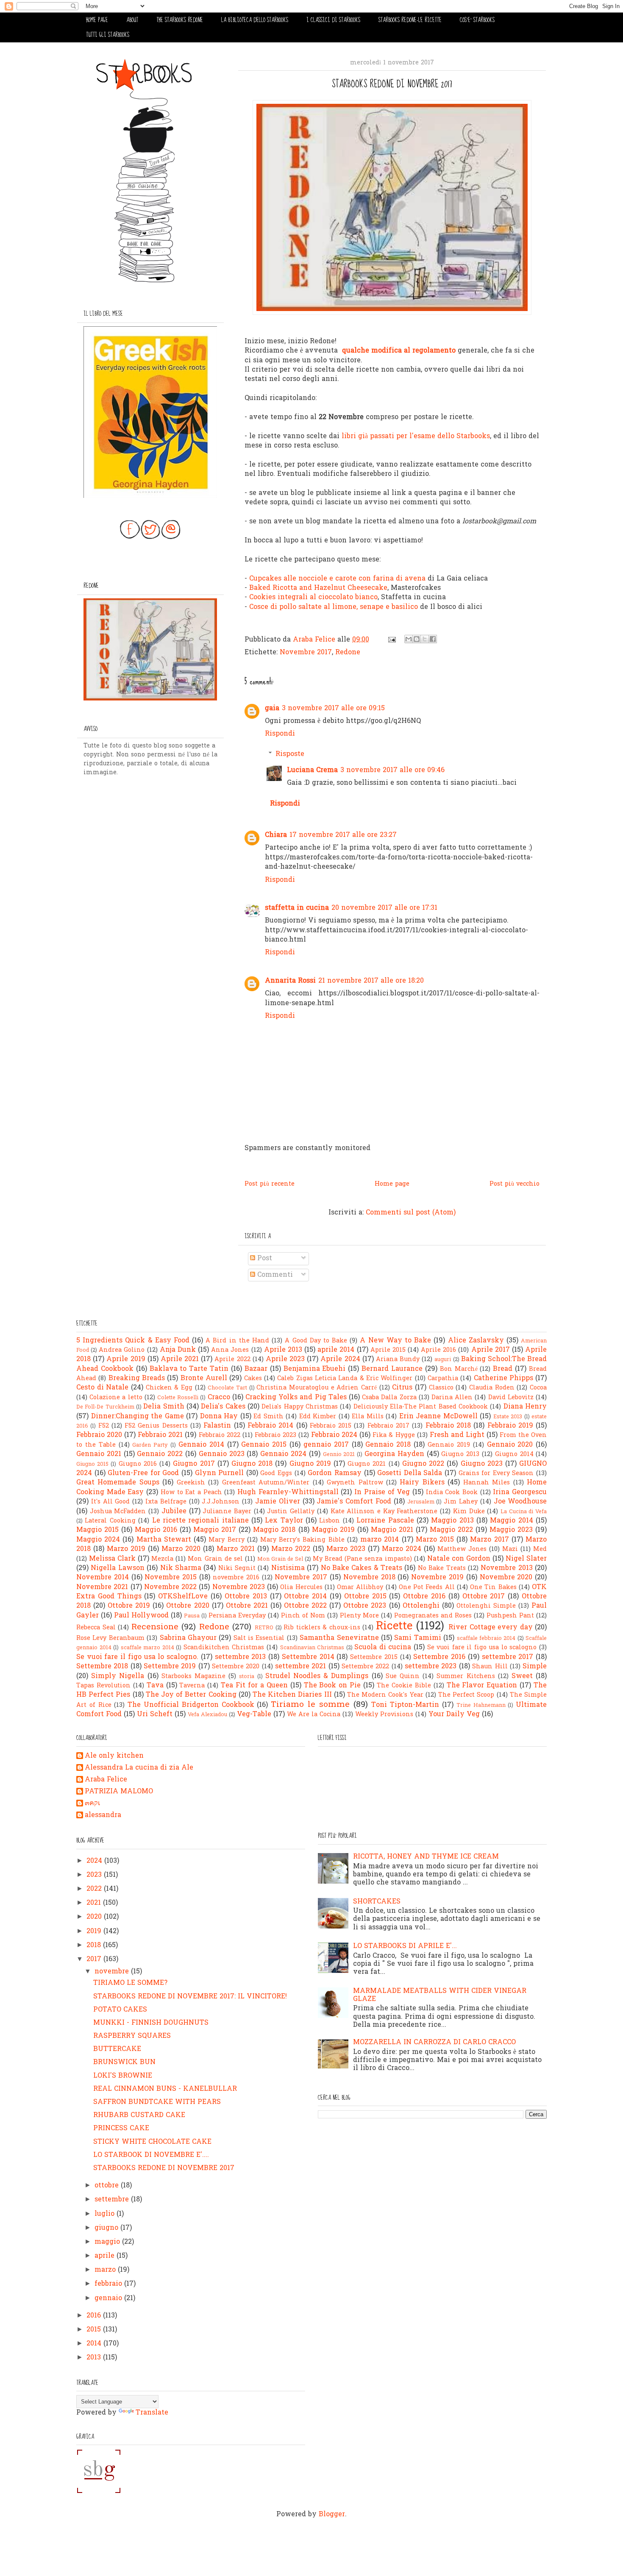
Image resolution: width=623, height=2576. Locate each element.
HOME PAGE (97, 20)
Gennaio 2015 (264, 1445)
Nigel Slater (526, 1559)
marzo (106, 2270)
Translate (152, 2413)
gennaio (109, 2298)
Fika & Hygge (394, 1435)
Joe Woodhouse (520, 1502)
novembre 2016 (236, 1578)
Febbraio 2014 (270, 1426)
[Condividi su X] (425, 639)
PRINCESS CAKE (121, 2129)
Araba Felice (106, 1780)
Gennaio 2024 (283, 1454)
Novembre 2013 (506, 1568)
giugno (107, 2228)
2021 (95, 1903)
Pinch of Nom (303, 1616)
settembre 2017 (508, 1657)
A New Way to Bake (395, 1341)
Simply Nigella (118, 1676)
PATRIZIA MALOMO (119, 1792)
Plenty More (359, 1616)
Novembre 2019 (437, 1578)
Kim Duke (469, 1512)
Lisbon (330, 1521)
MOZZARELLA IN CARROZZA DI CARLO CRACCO (434, 2042)
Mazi (510, 1549)
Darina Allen (452, 1398)
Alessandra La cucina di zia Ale (139, 1768)
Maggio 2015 (97, 1530)
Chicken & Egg (169, 1388)
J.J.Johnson (221, 1502)
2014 (95, 2344)
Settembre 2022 (365, 1667)
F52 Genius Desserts (156, 1426)
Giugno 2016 (138, 1464)
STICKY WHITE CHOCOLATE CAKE (152, 2142)
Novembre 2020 (506, 1578)
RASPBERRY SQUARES (132, 2036)
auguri (443, 1360)
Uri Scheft (155, 1715)
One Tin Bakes (493, 1588)
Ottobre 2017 (484, 1597)
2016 (95, 2316)
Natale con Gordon (459, 1559)
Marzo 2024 (402, 1549)
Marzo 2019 (126, 1549)
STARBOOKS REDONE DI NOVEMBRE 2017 (164, 2168)
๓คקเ (92, 1804)
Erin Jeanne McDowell (438, 1417)
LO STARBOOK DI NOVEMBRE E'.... (151, 2155)
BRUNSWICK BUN (124, 2062)
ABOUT (132, 20)
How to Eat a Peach (191, 1493)
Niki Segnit (237, 1569)
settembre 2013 (241, 1657)
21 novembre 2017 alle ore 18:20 (371, 981)
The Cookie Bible (404, 1686)
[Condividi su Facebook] (433, 639)
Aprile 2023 (285, 1359)
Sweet (522, 1676)
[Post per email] (391, 640)
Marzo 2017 (489, 1540)
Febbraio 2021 (160, 1435)
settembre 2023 (431, 1667)
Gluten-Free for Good (143, 1473)
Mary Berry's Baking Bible (302, 1540)
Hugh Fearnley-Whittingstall (288, 1492)
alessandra (103, 1816)
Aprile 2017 (491, 1350)
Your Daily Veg (454, 1715)
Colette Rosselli (178, 1398)
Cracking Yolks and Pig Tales (296, 1398)
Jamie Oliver (278, 1502)
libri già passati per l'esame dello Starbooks (416, 436)
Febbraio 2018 (448, 1426)
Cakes (253, 1379)
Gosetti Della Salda (410, 1473)
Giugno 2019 (310, 1464)
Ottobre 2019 (129, 1606)
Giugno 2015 (92, 1464)
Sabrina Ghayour (188, 1638)
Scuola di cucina (383, 1648)
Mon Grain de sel (215, 1559)
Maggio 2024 (98, 1540)
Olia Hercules (301, 1588)
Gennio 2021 (339, 1455)
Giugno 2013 (460, 1455)
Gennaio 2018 (388, 1445)
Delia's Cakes (223, 1407)
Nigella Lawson (117, 1568)
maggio (108, 2242)
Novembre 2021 (102, 1587)
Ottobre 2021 (247, 1606)
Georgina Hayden (394, 1454)
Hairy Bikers (422, 1483)
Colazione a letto (116, 1398)
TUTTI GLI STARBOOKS (108, 35)
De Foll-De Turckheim (105, 1407)
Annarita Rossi (290, 981)
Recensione (155, 1627)
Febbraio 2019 (510, 1426)
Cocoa (538, 1388)
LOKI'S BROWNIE (123, 2076)
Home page (392, 1184)
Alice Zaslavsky (476, 1341)
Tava (155, 1686)
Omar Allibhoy (360, 1588)
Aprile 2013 (283, 1350)
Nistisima (288, 1568)
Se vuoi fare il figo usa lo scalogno (482, 1648)
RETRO (264, 1628)
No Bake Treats (442, 1569)
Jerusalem (421, 1502)
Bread (503, 1369)
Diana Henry (525, 1407)
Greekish (191, 1483)
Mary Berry (226, 1540)
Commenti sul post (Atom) (411, 1213)
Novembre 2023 (239, 1587)
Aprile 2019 (126, 1359)
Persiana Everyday (237, 1616)
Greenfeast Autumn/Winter (266, 1483)
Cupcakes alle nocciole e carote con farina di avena (337, 579)
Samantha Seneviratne (339, 1638)
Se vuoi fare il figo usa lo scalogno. (137, 1657)
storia (247, 1677)
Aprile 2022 (232, 1360)
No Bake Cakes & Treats (362, 1568)
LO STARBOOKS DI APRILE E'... (405, 1946)
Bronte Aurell (204, 1378)
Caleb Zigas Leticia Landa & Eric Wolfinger (345, 1379)
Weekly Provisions (384, 1715)
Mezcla (162, 1559)
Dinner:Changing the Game (138, 1417)
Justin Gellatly (291, 1512)
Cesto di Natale (102, 1388)
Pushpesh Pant (510, 1616)
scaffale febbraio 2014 (486, 1638)
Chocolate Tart (227, 1388)
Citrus (402, 1388)
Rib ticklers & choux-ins (322, 1628)
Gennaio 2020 (510, 1445)
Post (264, 1259)
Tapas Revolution (103, 1686)
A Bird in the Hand (237, 1341)
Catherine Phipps (503, 1378)
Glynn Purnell (220, 1473)
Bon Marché (459, 1369)
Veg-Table (254, 1715)
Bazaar (256, 1369)
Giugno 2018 (252, 1464)
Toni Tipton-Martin (405, 1705)
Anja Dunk (178, 1350)
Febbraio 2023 (275, 1435)
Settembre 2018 (102, 1667)
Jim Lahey (461, 1502)
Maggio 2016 (156, 1530)
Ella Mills (368, 1417)
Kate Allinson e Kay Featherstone (384, 1512)
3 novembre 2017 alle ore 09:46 (392, 770)
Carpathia (443, 1379)
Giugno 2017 (194, 1464)
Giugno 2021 (367, 1464)
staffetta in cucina (297, 908)
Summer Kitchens (466, 1677)
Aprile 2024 (340, 1359)
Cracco (219, 1398)
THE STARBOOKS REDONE (180, 20)
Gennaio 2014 (201, 1445)
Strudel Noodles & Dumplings (317, 1676)
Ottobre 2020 (188, 1606)
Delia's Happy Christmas (300, 1407)
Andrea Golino (122, 1350)
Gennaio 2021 (99, 1454)
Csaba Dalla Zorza (389, 1398)
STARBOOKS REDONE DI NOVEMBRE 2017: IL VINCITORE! (190, 1997)
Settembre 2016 (439, 1657)
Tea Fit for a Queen (254, 1686)
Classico (441, 1388)
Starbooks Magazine (193, 1677)
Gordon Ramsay (335, 1473)
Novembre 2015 (171, 1578)
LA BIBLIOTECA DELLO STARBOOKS (255, 20)
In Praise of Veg (382, 1492)
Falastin (217, 1426)
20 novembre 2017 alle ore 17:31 (384, 908)
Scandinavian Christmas (312, 1648)
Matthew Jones (462, 1549)
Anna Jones (230, 1350)
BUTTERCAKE (117, 2049)
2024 (95, 1861)
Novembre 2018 (369, 1578)
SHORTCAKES (377, 1902)
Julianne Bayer (227, 1512)
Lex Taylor (284, 1521)
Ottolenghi (421, 1606)
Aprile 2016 (438, 1350)
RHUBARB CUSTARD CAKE (139, 2115)
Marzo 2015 (435, 1540)
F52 (104, 1426)
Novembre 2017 (306, 653)
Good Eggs (276, 1474)
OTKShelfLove (183, 1597)
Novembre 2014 (103, 1578)
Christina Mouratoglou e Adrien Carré (317, 1388)
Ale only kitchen (114, 1756)
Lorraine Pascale (385, 1521)
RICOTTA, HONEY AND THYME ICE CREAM (426, 1857)
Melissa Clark (112, 1559)
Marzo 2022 (291, 1549)
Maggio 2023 (511, 1530)
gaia (272, 709)
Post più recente (270, 1184)
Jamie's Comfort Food (354, 1502)
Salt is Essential (259, 1638)
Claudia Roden (492, 1388)
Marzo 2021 (236, 1549)
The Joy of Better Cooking (191, 1695)
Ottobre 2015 (365, 1597)
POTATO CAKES (120, 2010)
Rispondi (280, 734)
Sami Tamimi (417, 1638)
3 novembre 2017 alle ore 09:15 (333, 709)
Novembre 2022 (170, 1587)
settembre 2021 (300, 1667)
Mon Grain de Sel (280, 1559)
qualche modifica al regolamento (399, 351)
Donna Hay (219, 1417)
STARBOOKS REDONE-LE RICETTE (410, 20)
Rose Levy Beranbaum (110, 1638)
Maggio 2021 (392, 1530)
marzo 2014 (380, 1540)
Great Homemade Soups (118, 1483)
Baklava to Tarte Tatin (189, 1369)
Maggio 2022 (451, 1530)
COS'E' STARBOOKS (477, 20)
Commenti (274, 1275)
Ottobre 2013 (246, 1597)
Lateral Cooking (110, 1521)
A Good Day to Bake (316, 1341)
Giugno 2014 (514, 1455)
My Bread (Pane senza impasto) (362, 1559)
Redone (348, 653)
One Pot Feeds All (427, 1588)
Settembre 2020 (236, 1667)
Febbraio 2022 (220, 1435)
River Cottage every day (491, 1628)
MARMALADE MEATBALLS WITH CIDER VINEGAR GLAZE (440, 1995)
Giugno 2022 (423, 1464)
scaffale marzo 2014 (147, 1648)
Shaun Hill (490, 1667)
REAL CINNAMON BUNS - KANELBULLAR (165, 2089)
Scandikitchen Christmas (224, 1648)
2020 (95, 1917)
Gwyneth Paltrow (355, 1483)
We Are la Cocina (314, 1715)
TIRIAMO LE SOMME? (130, 1983)
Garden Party (150, 1445)
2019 (95, 1931)
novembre (113, 1972)
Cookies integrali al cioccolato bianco (313, 597)
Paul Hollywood (141, 1616)
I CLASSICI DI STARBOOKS (333, 20)
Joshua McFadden (118, 1512)
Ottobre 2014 (305, 1597)
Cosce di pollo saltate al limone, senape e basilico (334, 607)
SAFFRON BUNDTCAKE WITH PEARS (157, 2102)
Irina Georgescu (520, 1492)
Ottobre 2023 (365, 1606)
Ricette (394, 1627)
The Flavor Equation (482, 1686)
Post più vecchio (515, 1184)
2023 (95, 1875)
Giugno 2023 (482, 1464)
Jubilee (174, 1512)
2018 (95, 1945)
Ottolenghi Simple (486, 1606)
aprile (106, 2256)
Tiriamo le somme (310, 1705)
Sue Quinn (403, 1677)
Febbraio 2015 (331, 1426)
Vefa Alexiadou (207, 1715)
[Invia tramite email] (409, 639)
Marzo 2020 (181, 1549)
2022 (95, 1889)
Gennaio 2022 (160, 1454)
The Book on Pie (332, 1686)
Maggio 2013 (452, 1521)
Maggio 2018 (274, 1530)
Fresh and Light (457, 1435)
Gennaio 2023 (222, 1454)
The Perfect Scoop (466, 1695)
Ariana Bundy (398, 1360)
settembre (113, 2200)
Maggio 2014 (511, 1521)
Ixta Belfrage (166, 1502)
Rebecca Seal (96, 1628)
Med (540, 1549)
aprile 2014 (336, 1350)
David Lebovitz (511, 1398)
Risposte (290, 754)
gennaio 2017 (326, 1445)
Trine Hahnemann (481, 1705)
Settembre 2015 (374, 1658)
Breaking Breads (137, 1378)
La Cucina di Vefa (524, 1512)
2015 (95, 2330)
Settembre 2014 (308, 1657)
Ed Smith (268, 1417)
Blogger (332, 2515)
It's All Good (111, 1502)
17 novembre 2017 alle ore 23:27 (343, 835)
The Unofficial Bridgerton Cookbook (191, 1705)
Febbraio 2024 (334, 1435)
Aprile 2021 (180, 1359)
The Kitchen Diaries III (292, 1695)
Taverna (192, 1686)
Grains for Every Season (496, 1474)
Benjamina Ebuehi (315, 1369)
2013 (95, 2358)
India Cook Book (452, 1493)
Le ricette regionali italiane (200, 1521)
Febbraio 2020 (99, 1435)
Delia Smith (164, 1407)
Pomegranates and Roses (433, 1616)
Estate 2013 (508, 1417)
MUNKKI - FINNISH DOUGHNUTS (151, 2023)
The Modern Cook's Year (385, 1695)
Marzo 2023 (346, 1549)
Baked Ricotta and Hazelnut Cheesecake (318, 588)
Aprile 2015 (388, 1350)
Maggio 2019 (333, 1530)
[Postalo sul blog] (417, 639)
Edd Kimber (318, 1417)
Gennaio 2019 (449, 1445)
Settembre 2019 (170, 1667)
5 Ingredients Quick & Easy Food (133, 1341)
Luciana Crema (312, 770)
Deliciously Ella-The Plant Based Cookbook (421, 1407)
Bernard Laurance (392, 1369)
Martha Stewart (164, 1540)
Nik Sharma (181, 1568)
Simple (535, 1667)
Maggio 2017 (215, 1530)
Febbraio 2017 (388, 1426)
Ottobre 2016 (424, 1597)
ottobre (108, 2186)
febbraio (109, 2284)
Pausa (192, 1616)
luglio (106, 2214)
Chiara (276, 835)
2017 (95, 1959)
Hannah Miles (487, 1483)
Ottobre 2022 (305, 1606)
